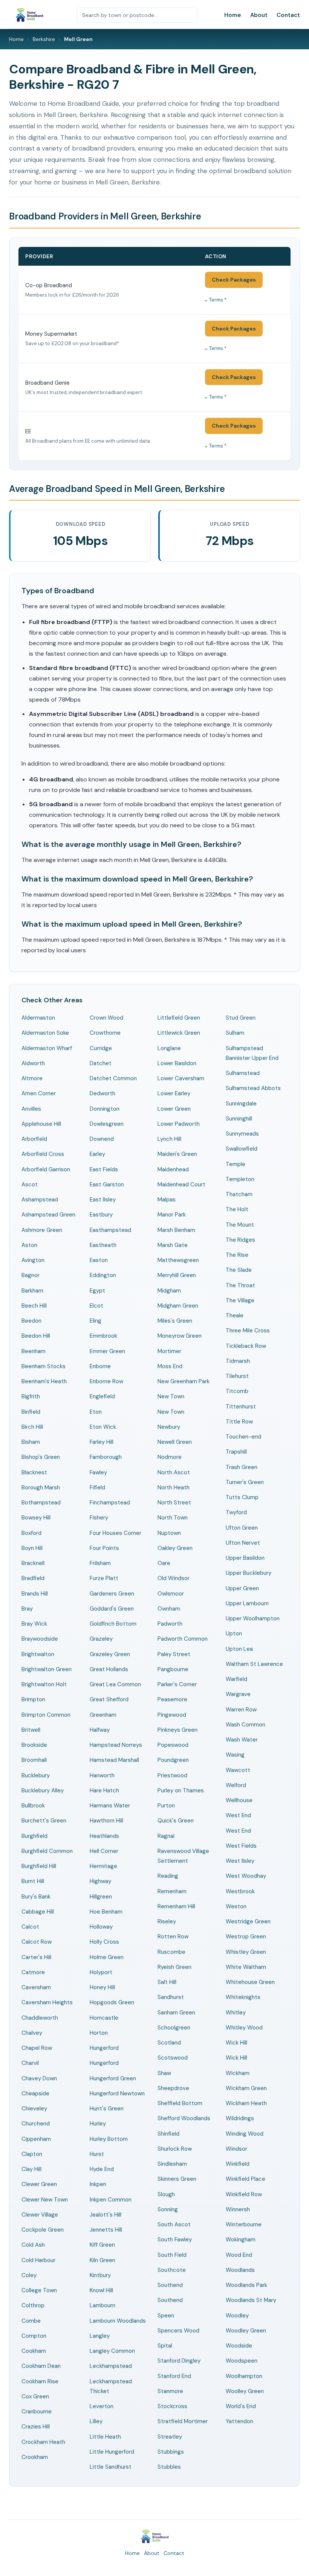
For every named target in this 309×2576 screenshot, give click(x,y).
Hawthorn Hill (106, 1821)
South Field (172, 2255)
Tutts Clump (242, 1497)
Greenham (103, 1715)
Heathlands (104, 1836)
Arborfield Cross (43, 1154)
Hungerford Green (113, 2078)
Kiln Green (102, 2260)
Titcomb (237, 1391)
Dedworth (102, 1093)
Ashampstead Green (48, 1215)
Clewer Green (39, 2184)
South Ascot (174, 2224)
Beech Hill (34, 1306)
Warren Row (241, 1710)
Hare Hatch (104, 1790)
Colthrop (33, 2305)
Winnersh (238, 2209)
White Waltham (246, 1967)
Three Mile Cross (248, 1331)
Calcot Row (37, 1942)
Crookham (35, 2457)
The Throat (240, 1285)
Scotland (169, 2043)
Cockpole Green (43, 2230)
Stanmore (170, 2391)
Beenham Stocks (44, 1366)
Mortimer (169, 1351)
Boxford (31, 1533)
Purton (166, 1806)
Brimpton (33, 1699)
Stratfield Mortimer (183, 2421)
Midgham (169, 1291)
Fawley (98, 1472)
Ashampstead (40, 1200)
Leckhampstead (111, 2366)
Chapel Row (37, 2048)
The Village (240, 1300)
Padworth (170, 1624)
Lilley (96, 2421)
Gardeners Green (112, 1594)
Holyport (101, 1972)
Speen (166, 2316)
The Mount (240, 1225)
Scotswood (173, 2058)
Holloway (101, 1927)
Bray (27, 1609)
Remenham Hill (176, 1906)
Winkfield (238, 2164)
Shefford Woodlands (184, 2118)
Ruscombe (171, 1952)
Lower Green (174, 1109)
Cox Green (35, 2396)
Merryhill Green (177, 1275)
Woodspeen (242, 2361)
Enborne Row (106, 1381)
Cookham (34, 2351)
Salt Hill (167, 1982)
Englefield (102, 1396)
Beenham (34, 1351)
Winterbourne (244, 2224)
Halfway (100, 1730)
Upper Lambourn (247, 1603)
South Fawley (175, 2240)
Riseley (167, 1921)
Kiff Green (102, 2245)
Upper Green (242, 1588)
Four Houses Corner (115, 1533)
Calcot (30, 1927)
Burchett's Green (44, 1821)
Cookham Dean (41, 2366)
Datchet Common (113, 1078)
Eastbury (101, 1215)
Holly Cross (104, 1942)
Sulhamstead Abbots (253, 1088)
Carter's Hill (36, 1957)
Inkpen (98, 2184)
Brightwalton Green (47, 1669)
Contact (288, 15)
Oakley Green (175, 1548)
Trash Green (242, 1467)
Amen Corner (39, 1093)
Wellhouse (239, 1800)
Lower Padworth (179, 1124)
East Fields (104, 1169)
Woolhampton (244, 2376)
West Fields (241, 1846)
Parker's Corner (177, 1684)
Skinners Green (177, 2179)
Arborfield (34, 1139)
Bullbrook (33, 1806)
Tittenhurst (241, 1407)
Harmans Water (110, 1806)
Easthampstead (110, 1230)
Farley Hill (102, 1442)
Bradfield (33, 1578)
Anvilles (31, 1109)
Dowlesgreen (107, 1124)
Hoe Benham (106, 1912)
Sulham (235, 1033)
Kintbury (100, 2275)
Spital (165, 2346)
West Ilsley (240, 1861)
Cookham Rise (40, 2381)
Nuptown (169, 1533)
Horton (99, 2033)
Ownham (169, 1609)
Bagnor (31, 1275)
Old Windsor (174, 1578)
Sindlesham (172, 2164)
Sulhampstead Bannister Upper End (252, 1053)
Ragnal (166, 1836)
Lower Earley (174, 1093)
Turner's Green (245, 1482)
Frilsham (100, 1563)
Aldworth (33, 1063)
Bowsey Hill (36, 1518)
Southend (170, 2285)
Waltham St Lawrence (254, 1664)
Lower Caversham (181, 1078)
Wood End (239, 2255)
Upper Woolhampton (253, 1618)
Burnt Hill (33, 1881)
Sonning (168, 2209)
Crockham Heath (43, 2442)
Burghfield (34, 1836)
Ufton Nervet (243, 1543)
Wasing (235, 1755)
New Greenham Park (184, 1381)
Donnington (105, 1109)
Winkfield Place (246, 2179)
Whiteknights (243, 1997)
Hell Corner (104, 1851)
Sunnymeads (242, 1134)
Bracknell (33, 1563)
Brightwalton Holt (44, 1684)
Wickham (238, 2073)
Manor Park (172, 1215)
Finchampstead (110, 1503)
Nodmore (170, 1457)
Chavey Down (39, 2078)
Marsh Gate (173, 1245)
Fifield (97, 1487)
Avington (33, 1260)
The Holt (237, 1209)
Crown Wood (106, 1018)
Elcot (96, 1306)
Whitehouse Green (250, 1982)
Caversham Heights (47, 2002)
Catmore (33, 1972)
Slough (166, 2194)
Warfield (236, 1679)
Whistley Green (246, 1952)
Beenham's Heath (44, 1381)
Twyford (236, 1512)
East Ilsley (103, 1200)
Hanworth (102, 1775)
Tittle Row (239, 1422)
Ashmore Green (42, 1230)
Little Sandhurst (111, 2467)
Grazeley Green (110, 1654)
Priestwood (172, 1775)
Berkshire (44, 39)
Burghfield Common (47, 1851)
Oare (164, 1563)
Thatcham (239, 1194)
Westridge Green (248, 1921)
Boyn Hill (32, 1548)
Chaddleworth (40, 2018)
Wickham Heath (246, 2103)
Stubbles (169, 2467)
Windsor (236, 2149)
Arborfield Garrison (46, 1169)
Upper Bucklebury (249, 1573)
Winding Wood (245, 2134)
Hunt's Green (107, 2109)
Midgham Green (178, 1306)
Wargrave (238, 1694)
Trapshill (236, 1452)
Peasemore (172, 1699)
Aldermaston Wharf (47, 1048)
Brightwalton (38, 1654)
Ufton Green (242, 1528)
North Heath (174, 1487)
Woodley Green (246, 2331)
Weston (236, 1906)
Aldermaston (38, 1018)
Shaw (164, 2073)
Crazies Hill (36, 2427)
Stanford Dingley (179, 2361)
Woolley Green (245, 2391)
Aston (29, 1245)
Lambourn (102, 2305)
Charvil (30, 2063)
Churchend (36, 2124)
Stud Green (241, 1018)
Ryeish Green (174, 1967)
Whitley (236, 2013)
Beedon (31, 1321)
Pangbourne (173, 1669)
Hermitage (103, 1866)
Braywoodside (40, 1639)
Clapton (32, 2154)
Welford (236, 1785)
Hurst (97, 2154)
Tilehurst (237, 1376)
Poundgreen (173, 1760)
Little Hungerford (112, 2452)
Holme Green (107, 1957)
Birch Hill (32, 1427)
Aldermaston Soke (45, 1033)
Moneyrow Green (180, 1336)
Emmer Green (107, 1351)
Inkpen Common (111, 2200)
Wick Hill (236, 2043)
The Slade (239, 1270)
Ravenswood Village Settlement (183, 1856)
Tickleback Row (246, 1346)
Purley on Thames (181, 1790)
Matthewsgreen (178, 1260)
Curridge (101, 1048)
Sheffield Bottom (180, 2103)
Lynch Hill (169, 1139)
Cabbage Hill (38, 1912)
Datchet (101, 1063)
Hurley (98, 2124)
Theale (235, 1315)
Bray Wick (34, 1624)
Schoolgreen (174, 2028)
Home (233, 15)
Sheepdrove (173, 2088)
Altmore (32, 1078)
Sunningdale (241, 1104)
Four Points (104, 1548)
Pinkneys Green (177, 1730)
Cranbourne (37, 2412)
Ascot (30, 1184)
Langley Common (112, 2351)
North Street (174, 1503)
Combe (31, 2321)
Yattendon (239, 2421)
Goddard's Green (112, 1609)
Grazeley (101, 1639)
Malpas (167, 1200)
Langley (100, 2336)
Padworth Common (183, 1639)
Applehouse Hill (41, 1124)
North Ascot (174, 1472)
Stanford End (174, 2376)
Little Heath (105, 2437)
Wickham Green (246, 2088)
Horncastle (104, 2018)
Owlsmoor (171, 1594)
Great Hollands (109, 1669)
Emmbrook (103, 1336)
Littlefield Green (179, 1018)
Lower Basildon (177, 1063)
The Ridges (240, 1240)
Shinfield (168, 2134)
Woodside (239, 2346)
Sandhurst (171, 1997)
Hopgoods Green (112, 2002)
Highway (100, 1881)
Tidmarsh (238, 1361)
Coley (29, 2275)
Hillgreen (101, 1897)
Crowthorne (105, 1033)
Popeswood (173, 1745)
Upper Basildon (245, 1558)
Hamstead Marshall (114, 1760)
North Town (173, 1518)
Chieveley (34, 2109)
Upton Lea (239, 1649)
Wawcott (238, 1770)
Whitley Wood (244, 2028)
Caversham (36, 1987)
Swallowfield (242, 1149)
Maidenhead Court (181, 1184)
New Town (171, 1396)
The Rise (237, 1255)
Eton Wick (103, 1427)
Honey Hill (102, 1987)
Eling (96, 1321)
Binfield (31, 1412)
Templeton (240, 1179)
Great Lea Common (115, 1684)
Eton (96, 1412)
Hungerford (104, 2048)
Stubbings (171, 2452)
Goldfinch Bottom (113, 1624)
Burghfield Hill (39, 1866)
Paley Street (174, 1654)
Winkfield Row (244, 2194)
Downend (102, 1139)
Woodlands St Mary (251, 2300)
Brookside (34, 1745)
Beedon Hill (36, 1336)
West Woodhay (246, 1876)
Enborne (100, 1366)
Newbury (169, 1427)
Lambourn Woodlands (118, 2321)
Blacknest (34, 1472)
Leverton (102, 2406)
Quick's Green (176, 1821)
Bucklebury (36, 1775)
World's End (241, 2406)
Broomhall (34, 1760)
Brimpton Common (46, 1715)
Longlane (169, 1048)
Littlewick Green (179, 1033)
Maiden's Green (177, 1154)
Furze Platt (104, 1578)
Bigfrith (31, 1396)
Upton (234, 1634)
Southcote (172, 2270)
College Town (39, 2290)
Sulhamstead (243, 1073)
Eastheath (103, 1245)
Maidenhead (173, 1169)
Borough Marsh (41, 1487)
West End (238, 1815)
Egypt (97, 1291)
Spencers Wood (178, 2331)
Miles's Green (175, 1321)
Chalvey (32, 2033)
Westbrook (240, 1891)
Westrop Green (246, 1937)
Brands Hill (35, 1594)
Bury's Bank (36, 1897)
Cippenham (36, 2139)
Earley (97, 1154)
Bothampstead (41, 1503)
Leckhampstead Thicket (111, 2386)
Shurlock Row (175, 2149)
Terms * (218, 300)
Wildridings (240, 2118)
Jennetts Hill (106, 2230)
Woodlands (240, 2270)
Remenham (172, 1891)
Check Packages (234, 280)
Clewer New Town (45, 2200)
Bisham (31, 1442)
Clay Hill (31, 2169)
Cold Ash (33, 2245)
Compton (34, 2336)
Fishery (99, 1518)
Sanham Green (176, 2013)
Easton (99, 1260)
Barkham (32, 1291)
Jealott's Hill (106, 2215)
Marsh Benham (176, 1230)
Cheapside (35, 2093)
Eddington (103, 1275)
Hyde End (102, 2169)
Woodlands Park (246, 2285)
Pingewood (172, 1715)
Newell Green (175, 1442)
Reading (168, 1876)
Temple (236, 1164)
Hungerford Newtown (117, 2093)
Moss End (170, 1366)
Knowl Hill (101, 2290)
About (259, 15)
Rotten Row (173, 1937)
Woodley (237, 2316)
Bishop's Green (41, 1457)
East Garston (107, 1184)
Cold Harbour (38, 2260)
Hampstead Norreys (116, 1745)
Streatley (170, 2437)
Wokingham (241, 2240)
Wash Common (246, 1725)
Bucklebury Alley (43, 1790)
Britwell (31, 1730)
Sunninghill (239, 1119)
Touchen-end (243, 1437)
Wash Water (242, 1740)
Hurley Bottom (109, 2139)
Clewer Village (40, 2215)
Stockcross (172, 2406)
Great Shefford (109, 1699)
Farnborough (106, 1457)
